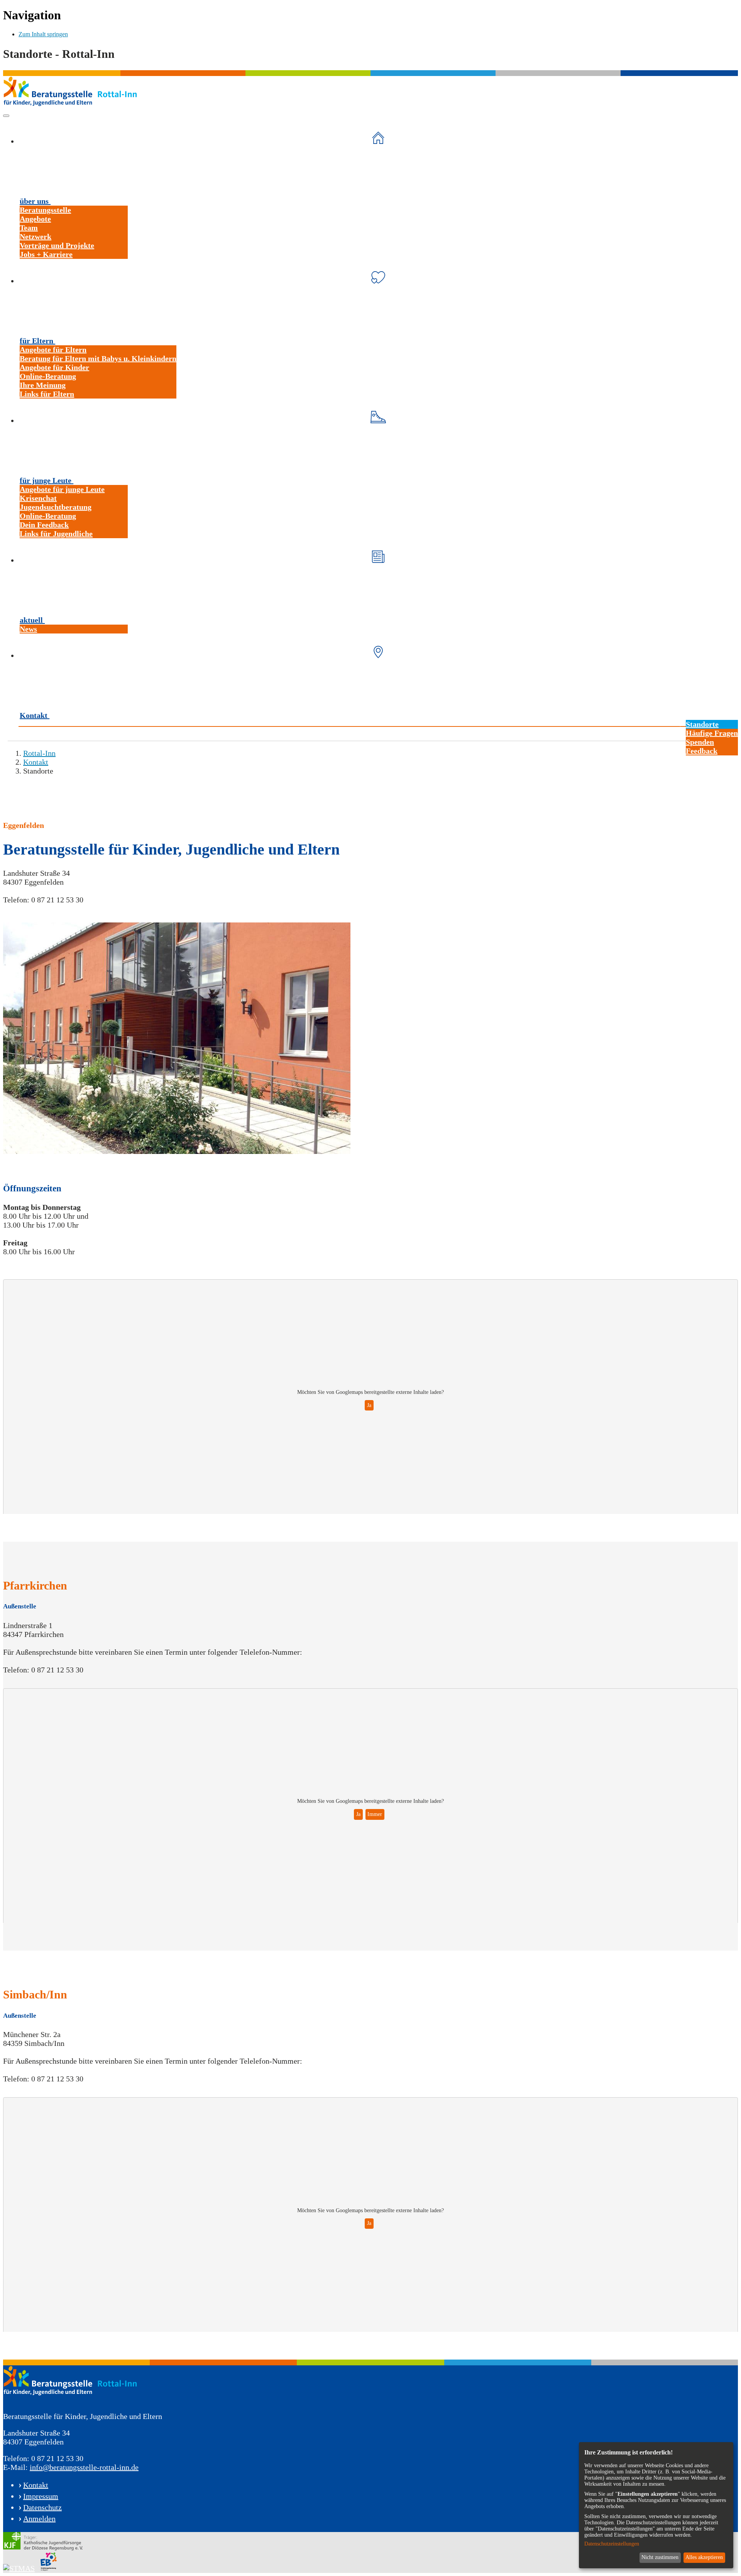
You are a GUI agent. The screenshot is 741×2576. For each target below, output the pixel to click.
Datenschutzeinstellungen (612, 2544)
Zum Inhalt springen (43, 34)
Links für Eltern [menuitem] (47, 394)
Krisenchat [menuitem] (38, 498)
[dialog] (656, 2505)
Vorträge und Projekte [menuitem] (57, 245)
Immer (375, 1814)
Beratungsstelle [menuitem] (45, 210)
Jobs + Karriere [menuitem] (46, 254)
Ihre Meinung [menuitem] (43, 385)
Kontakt (36, 2485)
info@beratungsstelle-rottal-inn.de (84, 2467)
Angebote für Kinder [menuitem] (54, 367)
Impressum (41, 2496)
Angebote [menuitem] (35, 219)
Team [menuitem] (29, 228)
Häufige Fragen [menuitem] (712, 733)
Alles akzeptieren (704, 2557)
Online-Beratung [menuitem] (48, 376)
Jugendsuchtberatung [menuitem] (56, 507)
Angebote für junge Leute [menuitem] (62, 489)
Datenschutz (42, 2507)
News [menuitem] (28, 629)
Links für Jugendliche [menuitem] (56, 534)
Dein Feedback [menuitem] (44, 525)
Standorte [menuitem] (702, 724)
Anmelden (39, 2519)
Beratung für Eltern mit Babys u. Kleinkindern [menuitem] (98, 358)
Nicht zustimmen (660, 2557)
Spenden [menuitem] (700, 742)
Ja (369, 1405)
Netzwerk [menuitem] (36, 236)
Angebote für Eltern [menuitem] (53, 350)
